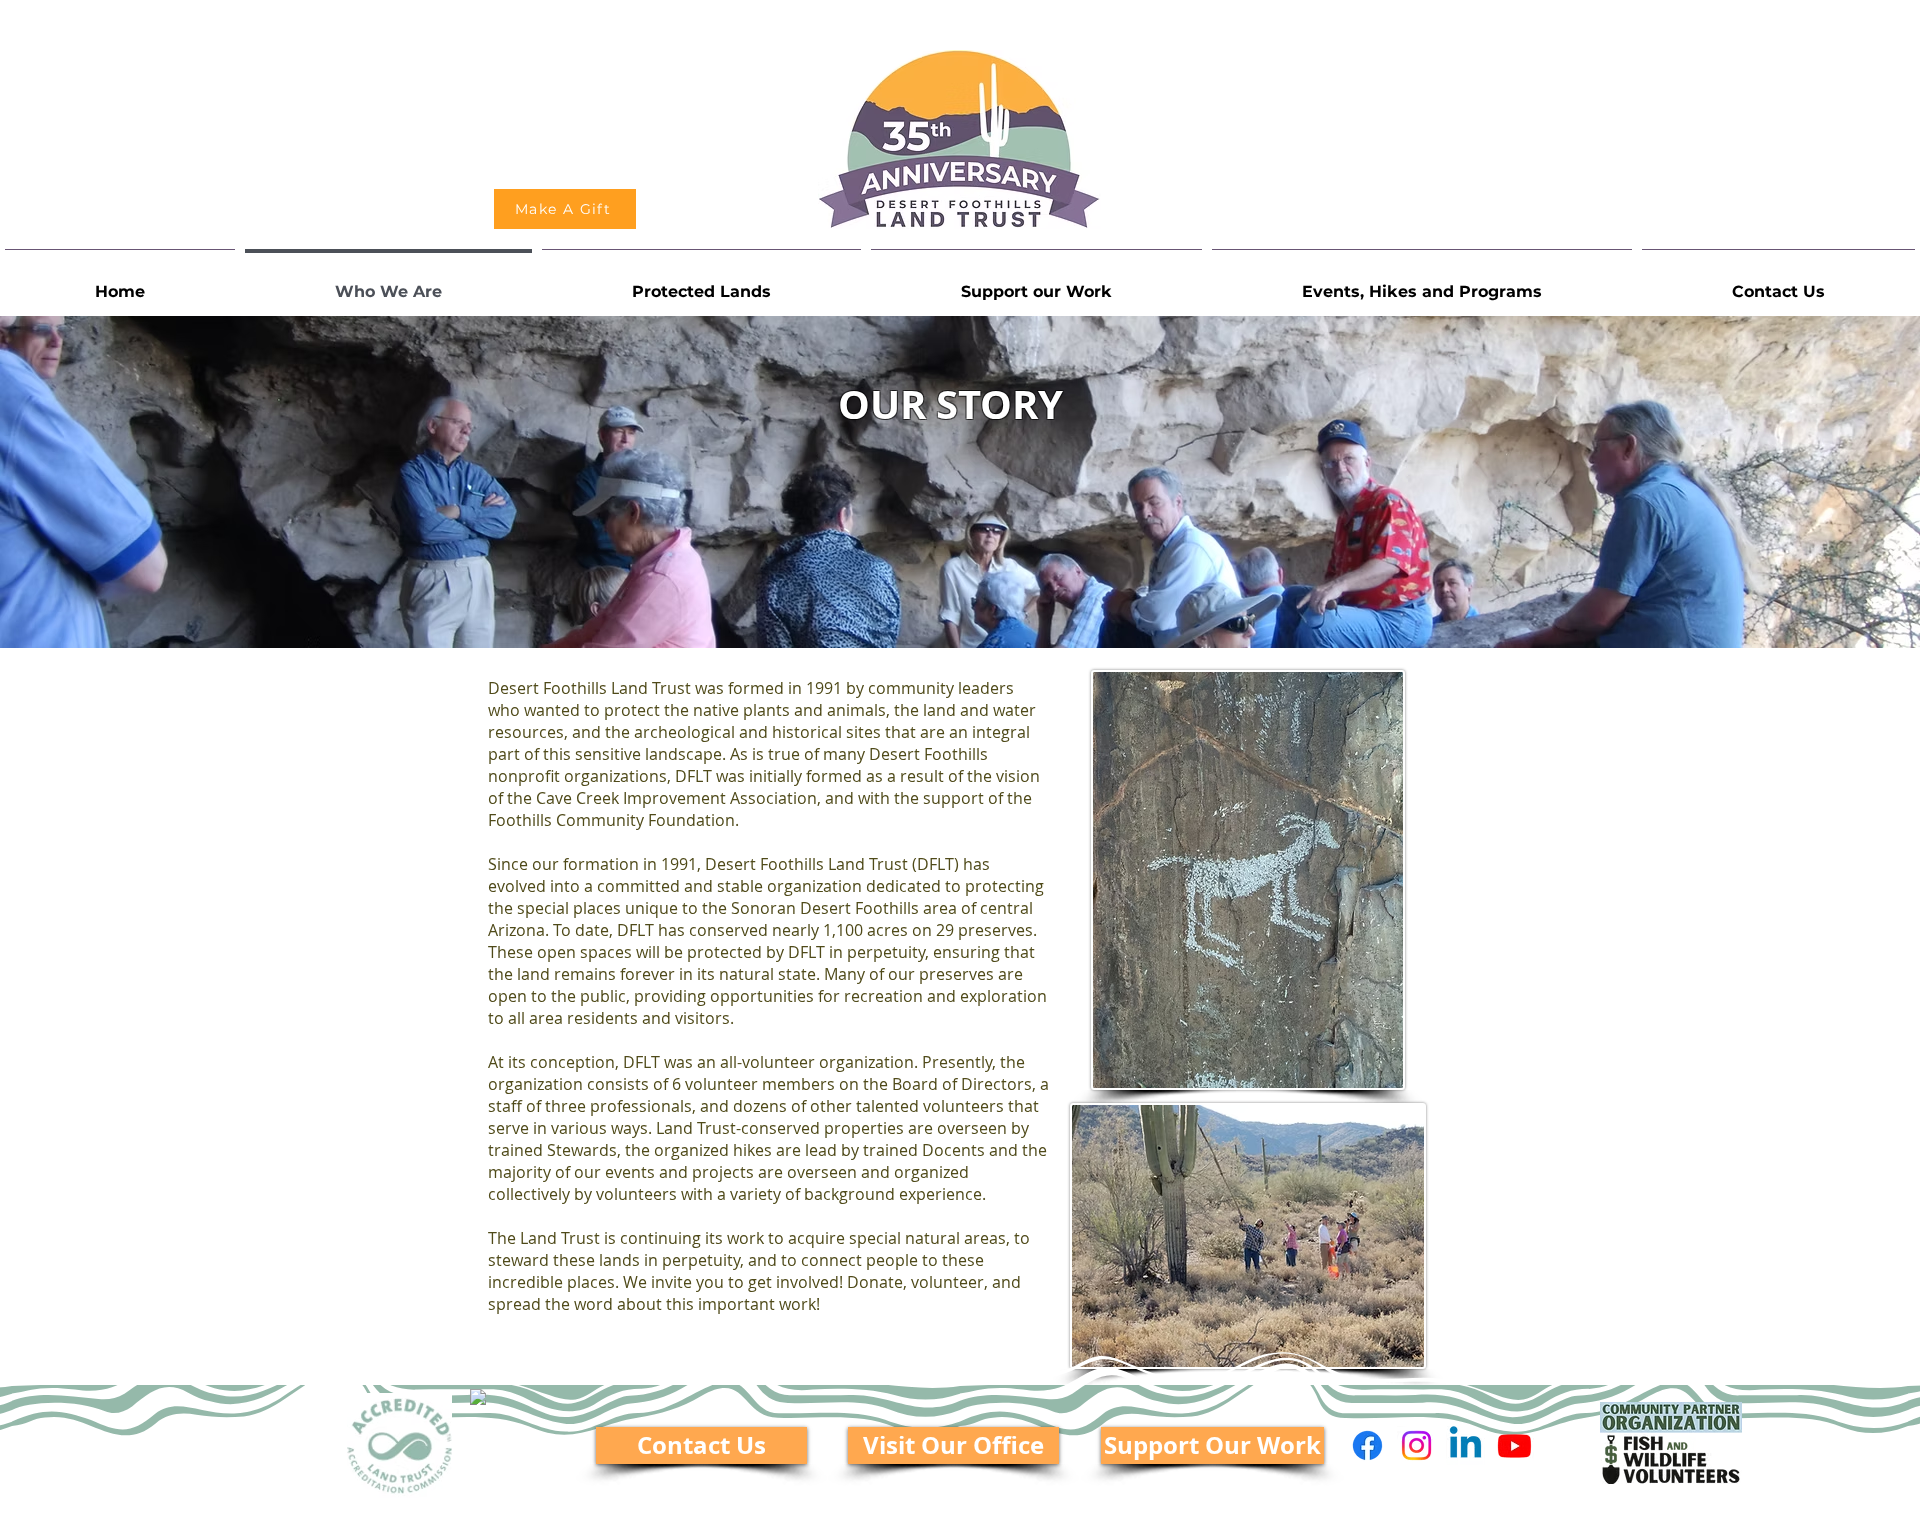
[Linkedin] (1465, 1445)
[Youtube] (1514, 1445)
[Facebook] (1367, 1445)
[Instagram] (1416, 1445)
